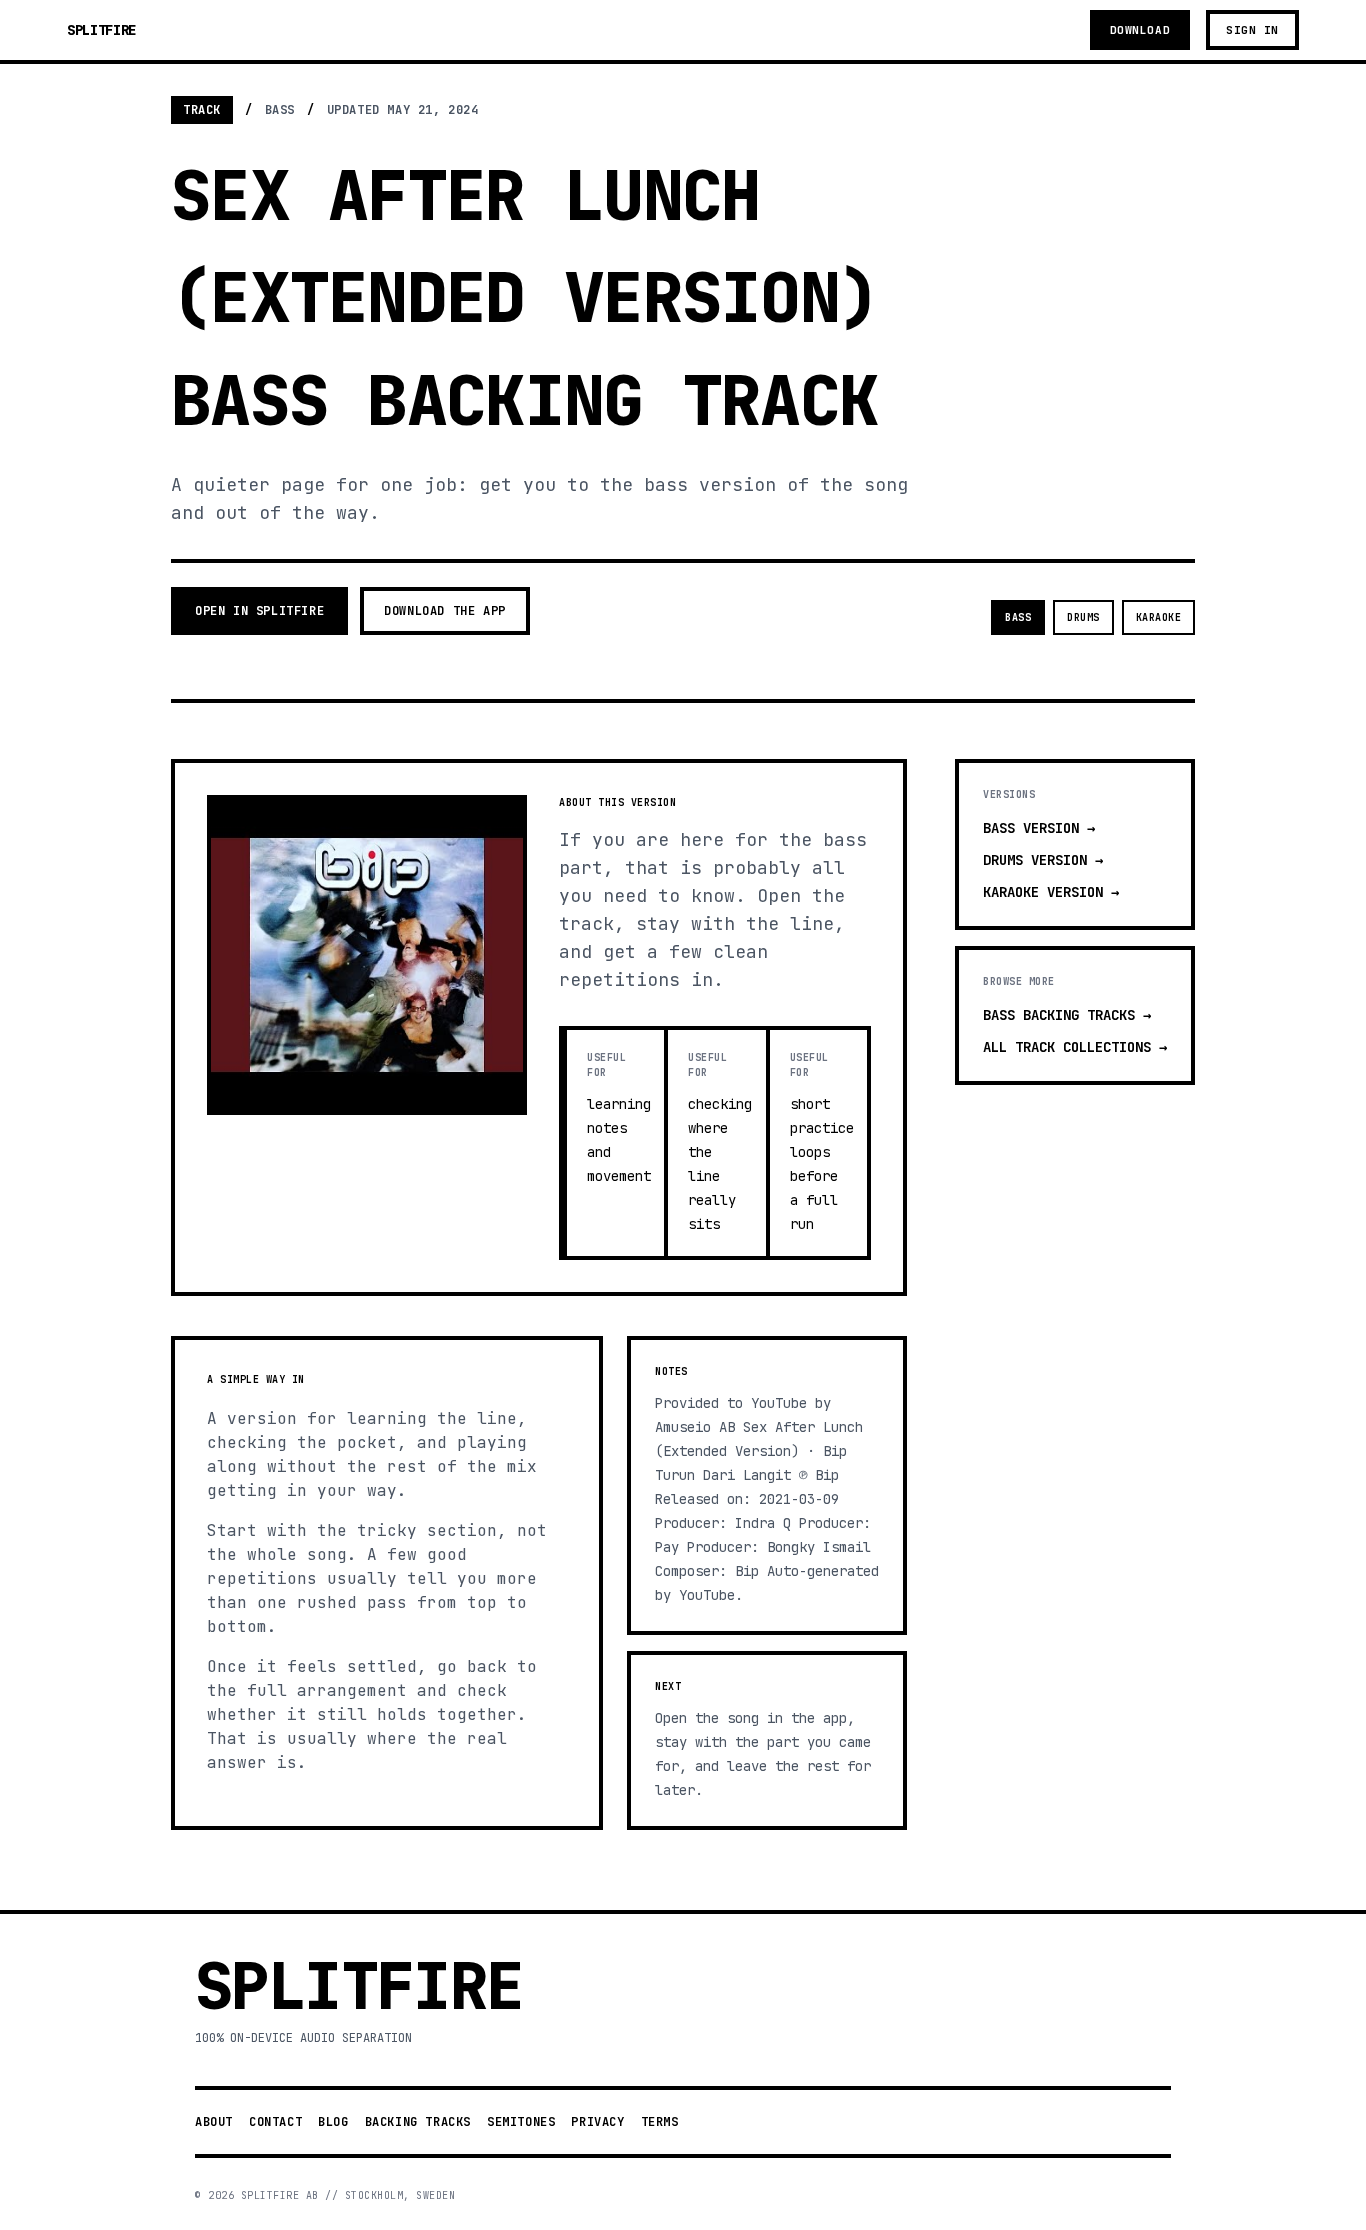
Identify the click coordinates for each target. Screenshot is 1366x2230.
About (214, 2122)
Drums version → (1043, 860)
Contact (275, 2122)
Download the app (445, 611)
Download (1140, 30)
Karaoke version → (1051, 892)
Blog (333, 2122)
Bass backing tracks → (1067, 1015)
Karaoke (1159, 617)
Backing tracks (418, 2122)
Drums (1083, 617)
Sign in (1252, 30)
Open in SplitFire (259, 611)
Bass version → (1039, 828)
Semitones (521, 2122)
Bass (1018, 617)
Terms (660, 2122)
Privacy (597, 2122)
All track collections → (1075, 1047)
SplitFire (101, 30)
